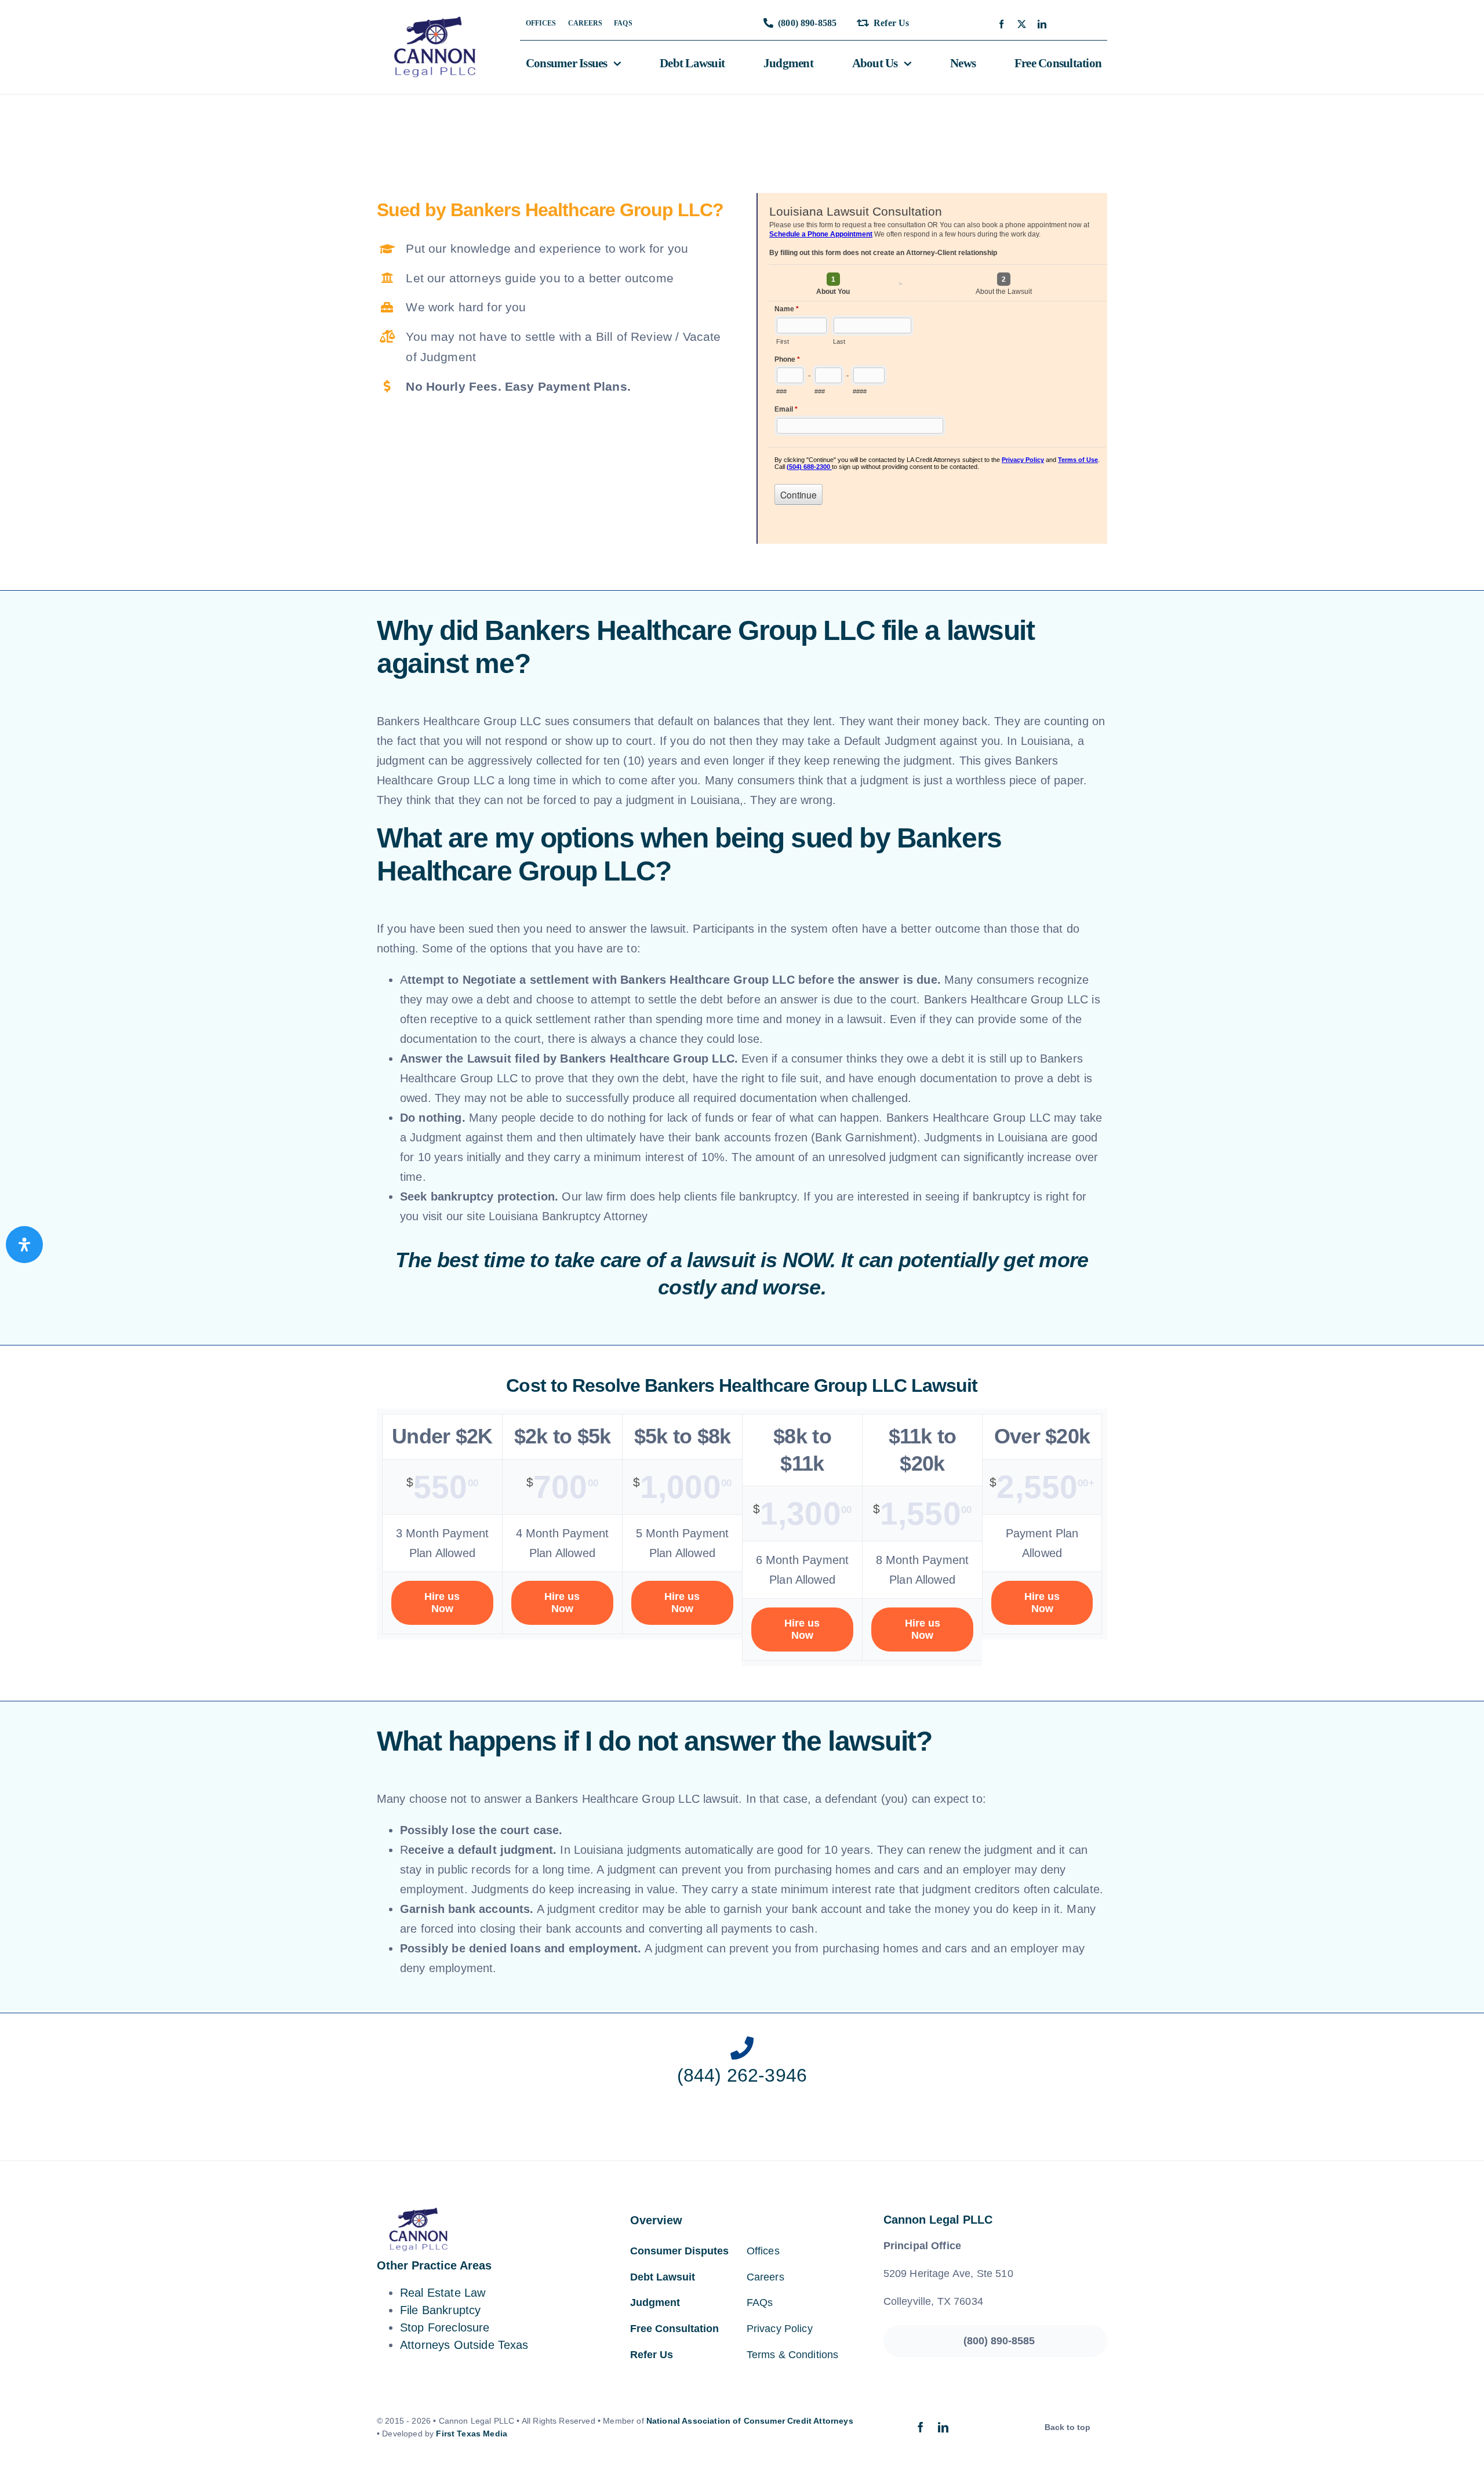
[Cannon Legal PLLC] (438, 22)
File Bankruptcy (440, 2310)
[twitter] (1022, 24)
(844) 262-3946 (742, 2075)
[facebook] (1001, 24)
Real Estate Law (443, 2293)
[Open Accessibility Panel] (24, 1245)
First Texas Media (472, 2434)
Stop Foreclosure (445, 2327)
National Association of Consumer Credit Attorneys (750, 2421)
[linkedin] (1042, 24)
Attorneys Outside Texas (464, 2345)
